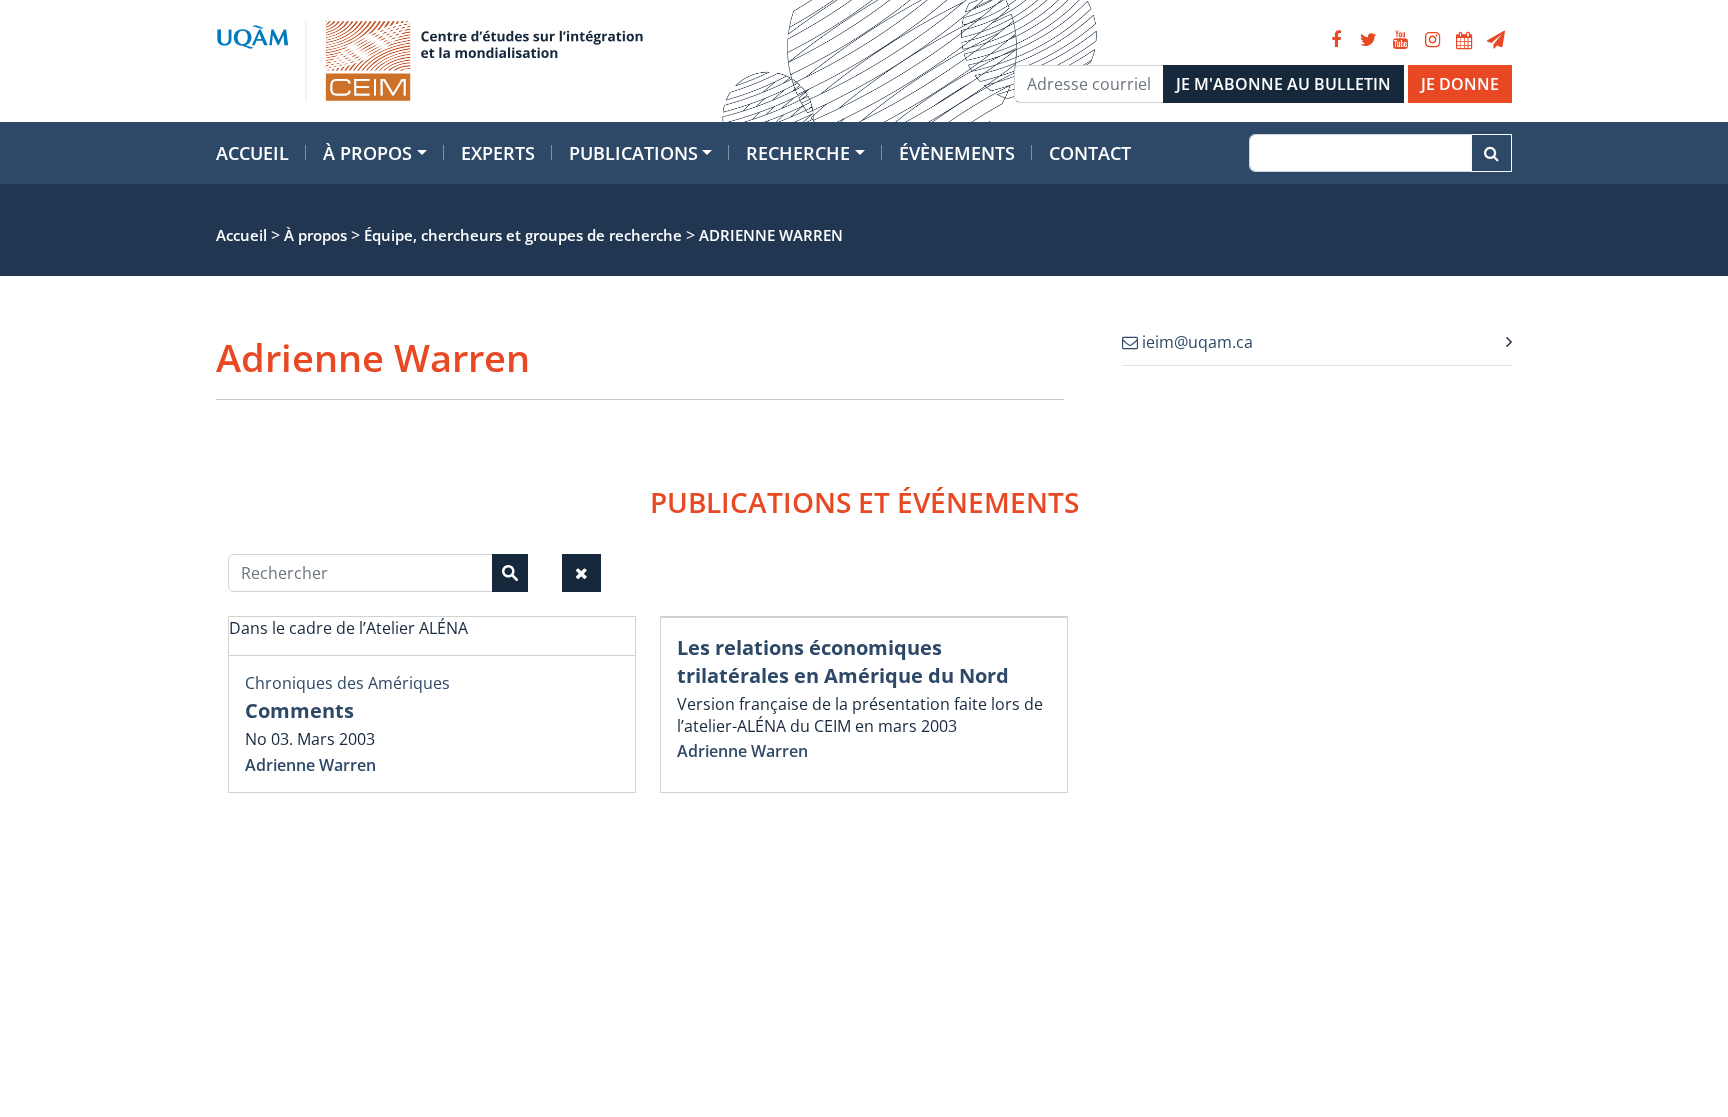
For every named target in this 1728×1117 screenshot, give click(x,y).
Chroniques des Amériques (347, 683)
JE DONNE (1460, 84)
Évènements (957, 153)
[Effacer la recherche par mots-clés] (581, 573)
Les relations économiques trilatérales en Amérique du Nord (843, 661)
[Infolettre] (1496, 40)
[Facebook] (1336, 40)
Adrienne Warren (310, 765)
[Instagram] (1432, 40)
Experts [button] (498, 153)
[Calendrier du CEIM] (1464, 40)
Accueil (252, 153)
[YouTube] (1400, 40)
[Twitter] (1368, 40)
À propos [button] (367, 153)
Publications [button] (633, 153)
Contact (1090, 153)
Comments (299, 710)
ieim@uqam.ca (1195, 342)
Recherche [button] (798, 153)
